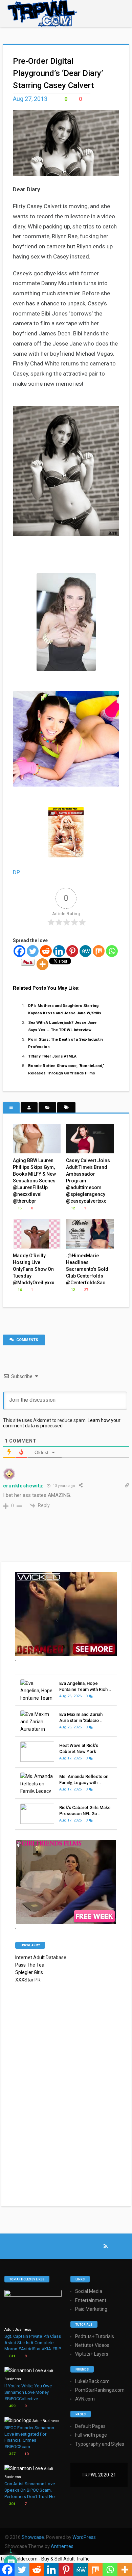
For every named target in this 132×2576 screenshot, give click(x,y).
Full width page (91, 2435)
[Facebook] (19, 951)
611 (12, 2356)
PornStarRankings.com (100, 2390)
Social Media (89, 2291)
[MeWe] (85, 951)
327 (12, 2454)
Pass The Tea (30, 1965)
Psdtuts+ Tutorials (95, 2336)
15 (19, 1208)
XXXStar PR (28, 1980)
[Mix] (99, 951)
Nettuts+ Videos (92, 2345)
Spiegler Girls (29, 1972)
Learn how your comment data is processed (62, 1423)
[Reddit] (46, 951)
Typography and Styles (100, 2444)
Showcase (33, 2537)
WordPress (84, 2537)
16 (19, 1290)
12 (72, 1208)
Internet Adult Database (41, 1957)
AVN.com (85, 2399)
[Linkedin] (59, 951)
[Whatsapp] (112, 951)
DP (16, 872)
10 (26, 2454)
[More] (42, 964)
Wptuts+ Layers (92, 2354)
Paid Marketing (91, 2309)
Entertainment (91, 2300)
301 (12, 2504)
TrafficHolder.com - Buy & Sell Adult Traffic (45, 2559)
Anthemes (62, 2546)
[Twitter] (33, 951)
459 (12, 2406)
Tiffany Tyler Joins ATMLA (52, 1056)
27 (85, 1290)
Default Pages (90, 2426)
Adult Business (18, 2330)
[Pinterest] (72, 951)
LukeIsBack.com (92, 2381)
